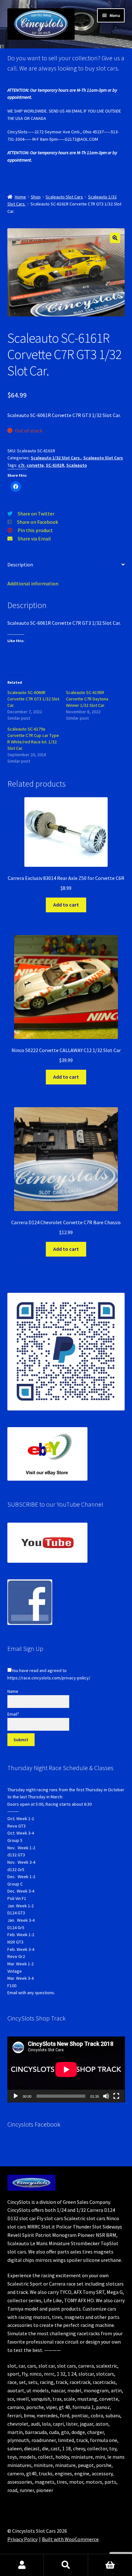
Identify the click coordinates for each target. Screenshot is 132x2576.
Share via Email (34, 539)
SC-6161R (55, 465)
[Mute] (106, 2096)
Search (66, 2565)
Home (20, 197)
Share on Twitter (36, 514)
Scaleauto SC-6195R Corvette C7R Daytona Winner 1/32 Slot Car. (87, 699)
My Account (22, 2565)
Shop (36, 197)
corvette (35, 465)
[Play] (16, 2096)
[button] (115, 238)
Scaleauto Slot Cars (64, 197)
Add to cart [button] (66, 905)
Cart (110, 2565)
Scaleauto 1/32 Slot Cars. (56, 458)
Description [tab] (20, 565)
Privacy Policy (22, 2539)
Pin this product (35, 530)
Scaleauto (77, 465)
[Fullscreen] (116, 2096)
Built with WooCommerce (70, 2539)
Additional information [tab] (33, 583)
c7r (21, 465)
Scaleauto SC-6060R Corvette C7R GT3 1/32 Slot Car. (33, 699)
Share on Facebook (37, 522)
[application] (66, 2070)
